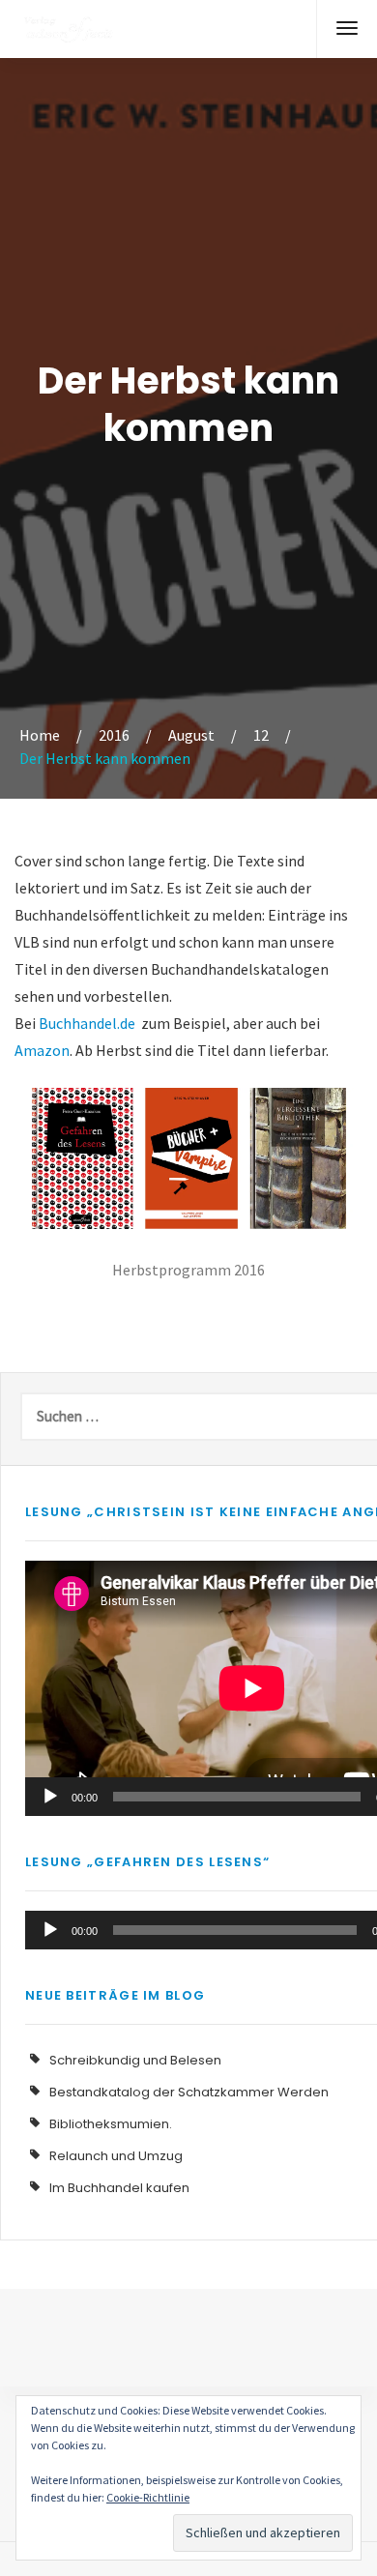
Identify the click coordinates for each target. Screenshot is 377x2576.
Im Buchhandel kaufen (119, 2188)
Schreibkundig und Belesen (135, 2060)
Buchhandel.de (87, 1023)
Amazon (42, 1050)
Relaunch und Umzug (116, 2156)
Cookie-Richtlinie (148, 2497)
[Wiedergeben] (50, 1797)
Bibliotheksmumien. (111, 2124)
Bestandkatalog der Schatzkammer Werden (189, 2092)
